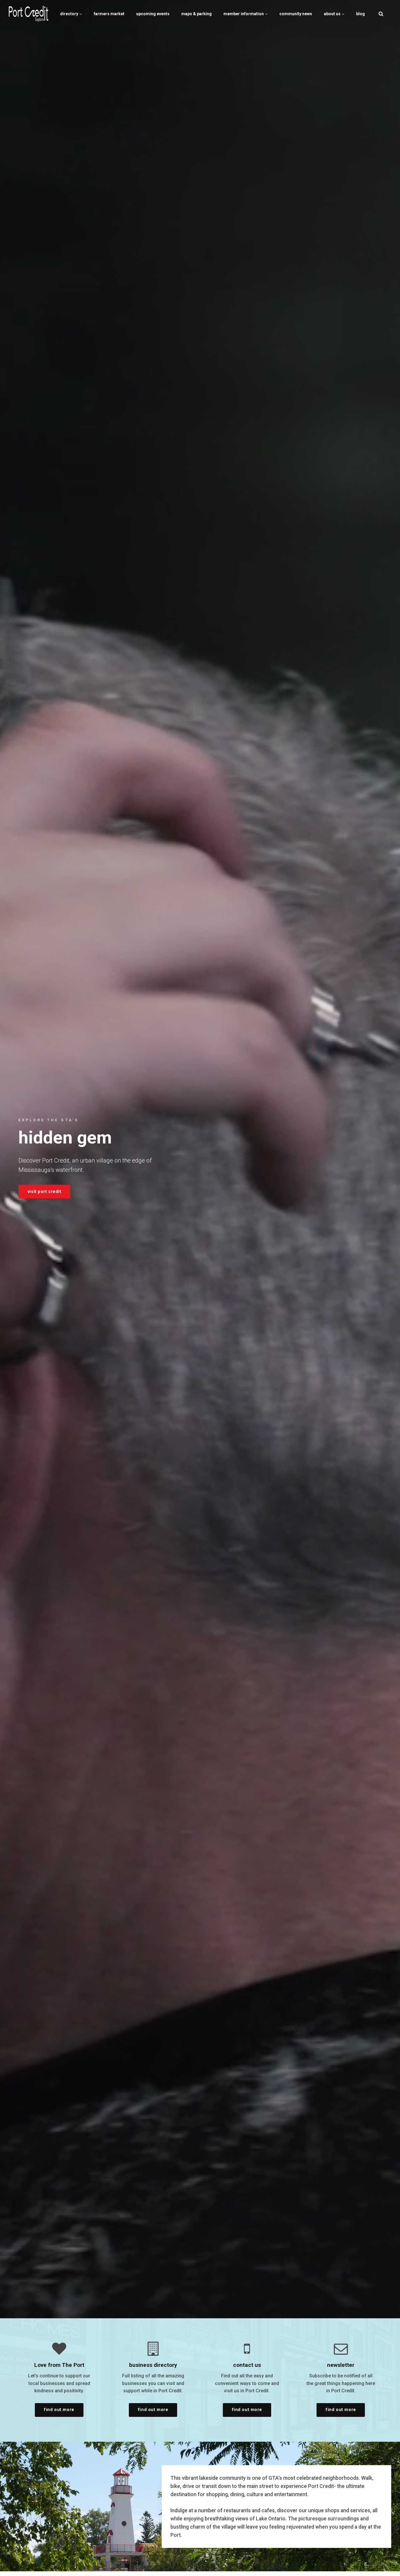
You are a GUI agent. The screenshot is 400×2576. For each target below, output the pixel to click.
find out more (59, 2410)
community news (296, 14)
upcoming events (153, 14)
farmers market (109, 14)
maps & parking (196, 14)
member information (244, 14)
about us (333, 14)
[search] (381, 14)
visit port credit (45, 1192)
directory (70, 14)
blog (360, 14)
